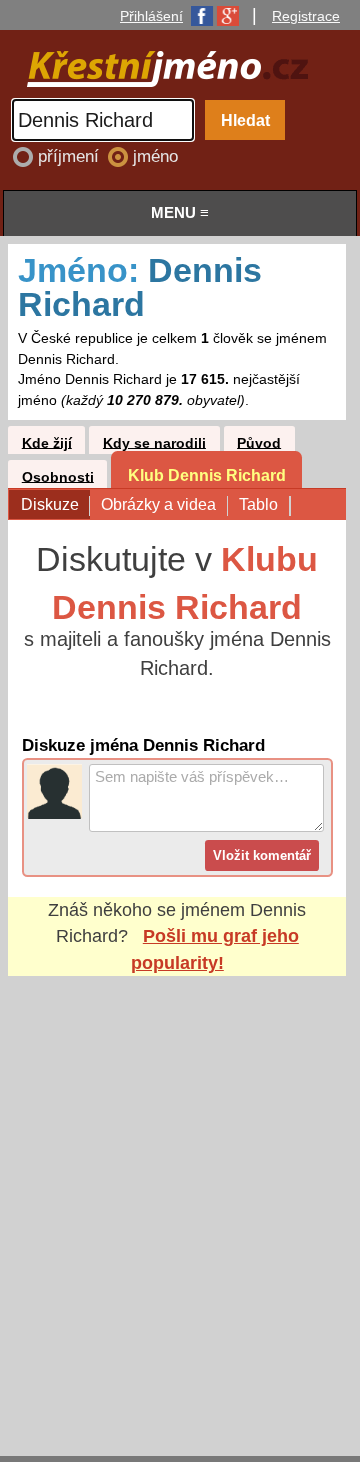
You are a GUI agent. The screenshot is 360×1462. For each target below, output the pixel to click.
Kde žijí (47, 442)
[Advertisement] (180, 1197)
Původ (259, 442)
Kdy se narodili (154, 442)
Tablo (258, 504)
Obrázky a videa (158, 504)
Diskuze (50, 504)
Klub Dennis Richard (207, 475)
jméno (155, 156)
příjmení (71, 156)
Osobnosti (58, 476)
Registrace (306, 16)
